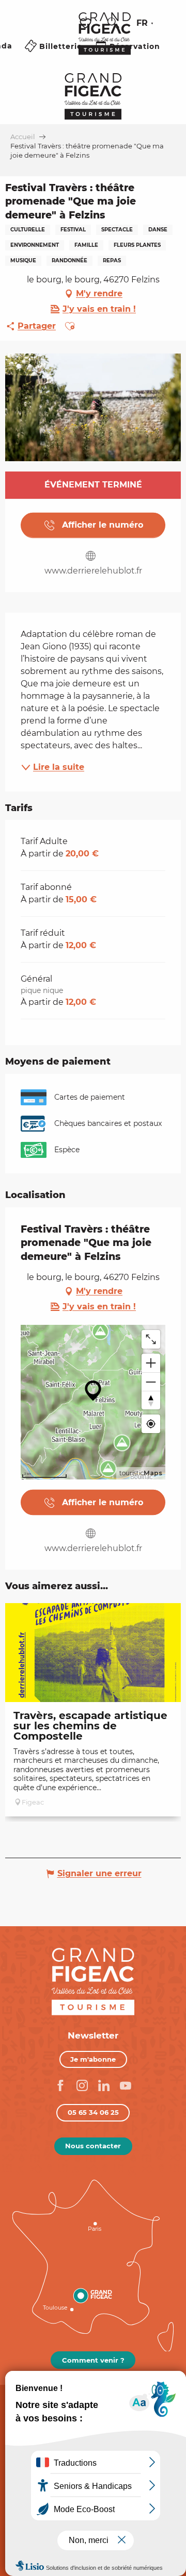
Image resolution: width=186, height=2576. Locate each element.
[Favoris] (87, 23)
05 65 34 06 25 (93, 2112)
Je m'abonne (93, 2059)
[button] (113, 23)
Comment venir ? (93, 2360)
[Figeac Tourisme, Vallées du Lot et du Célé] (105, 41)
